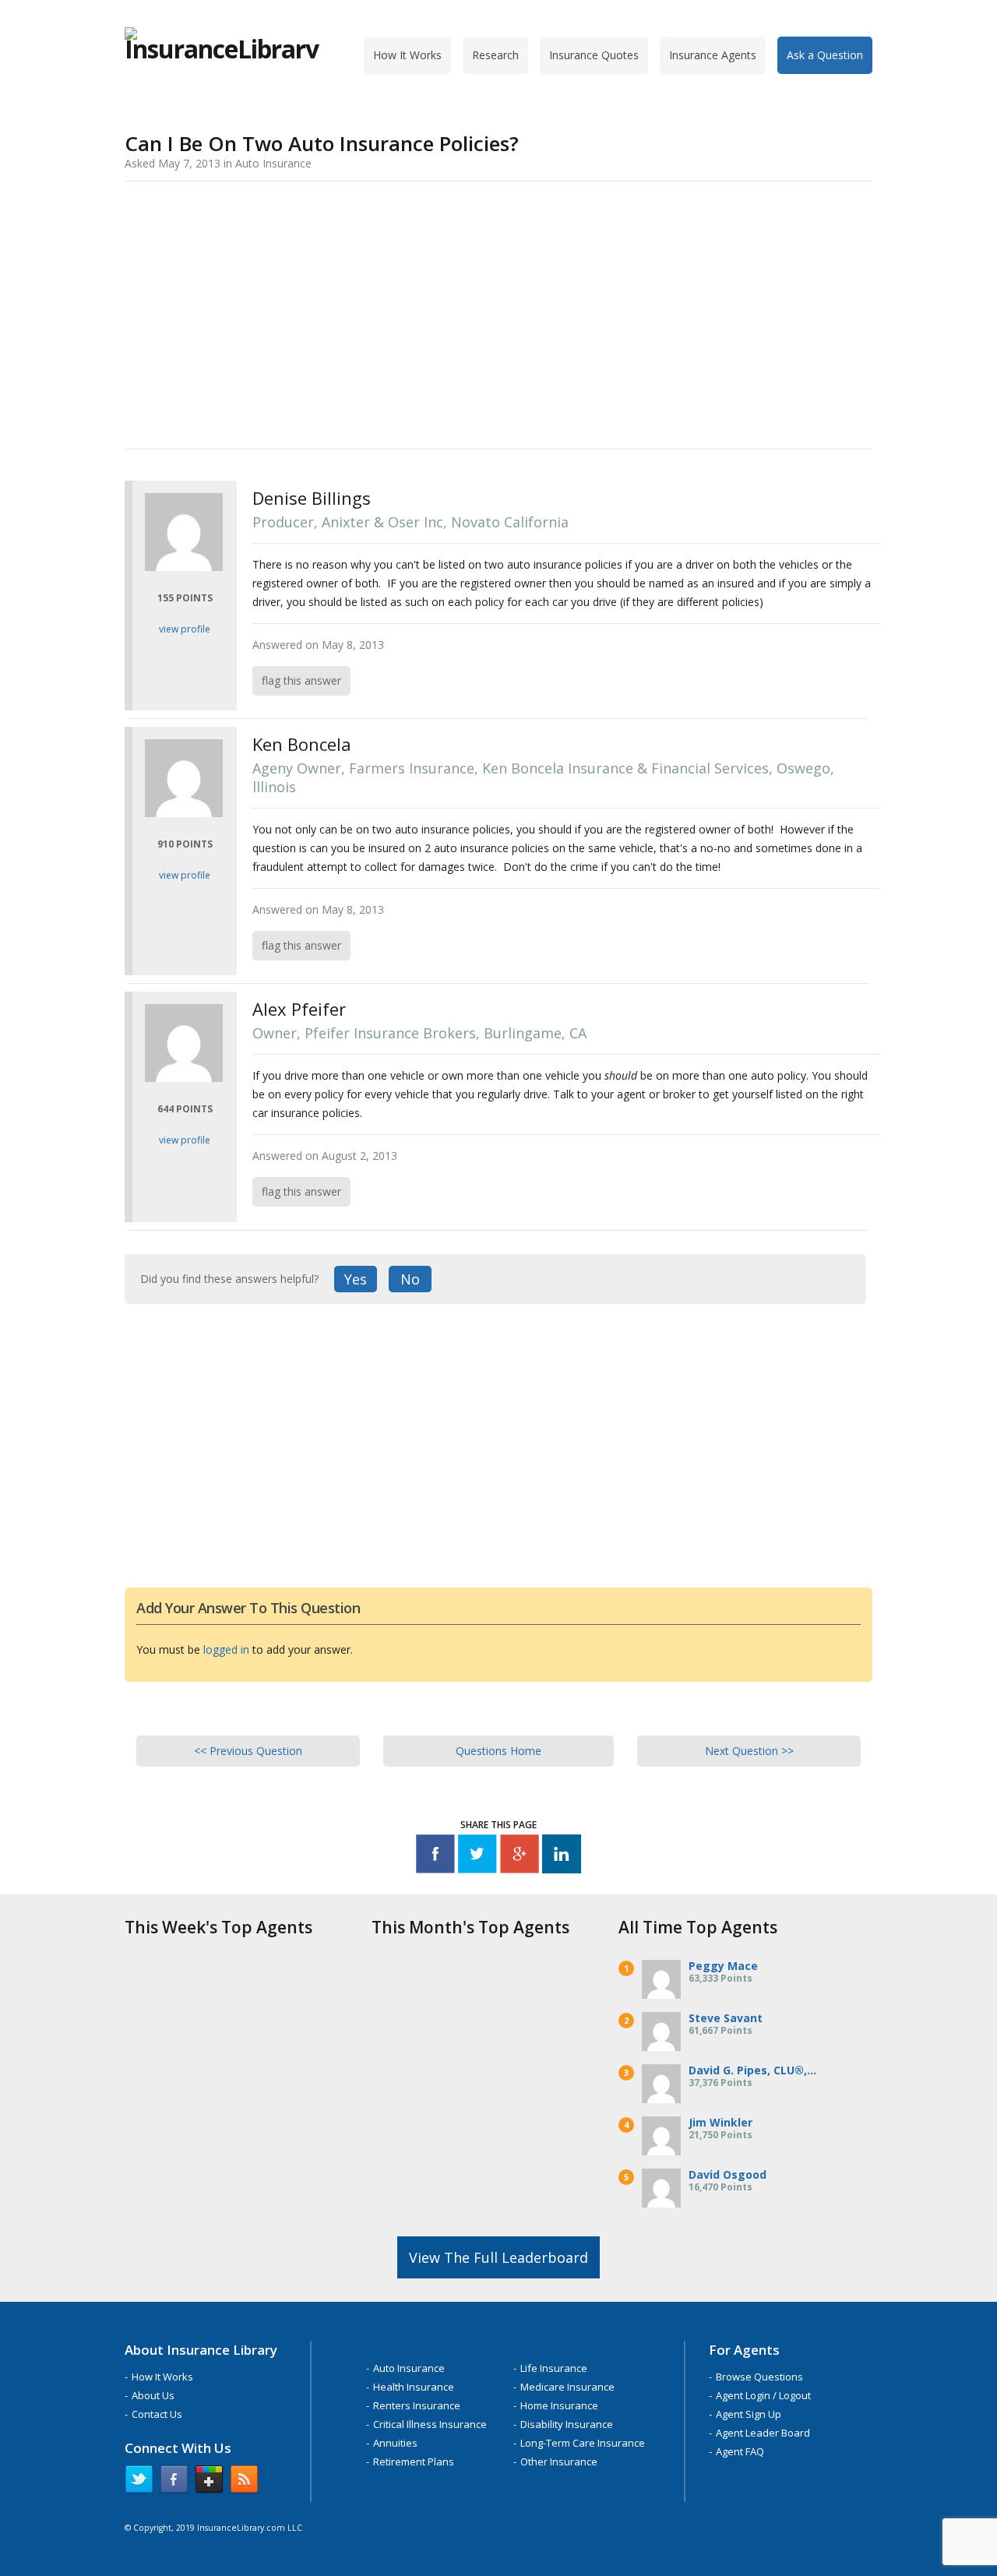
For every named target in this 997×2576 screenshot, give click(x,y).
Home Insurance (559, 2405)
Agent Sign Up (749, 2414)
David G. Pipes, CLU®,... (752, 2070)
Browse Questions (759, 2377)
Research (495, 55)
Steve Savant (726, 2018)
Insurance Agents (713, 55)
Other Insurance (559, 2461)
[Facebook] (435, 1857)
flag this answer (301, 680)
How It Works (407, 55)
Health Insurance (414, 2387)
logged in (226, 1649)
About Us (153, 2395)
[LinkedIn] (562, 1857)
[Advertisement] (498, 312)
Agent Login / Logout (763, 2395)
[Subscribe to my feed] (244, 2483)
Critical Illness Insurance (430, 2424)
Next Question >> (749, 1751)
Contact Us (157, 2414)
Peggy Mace (723, 1966)
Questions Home (498, 1751)
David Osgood (727, 2174)
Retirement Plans (414, 2461)
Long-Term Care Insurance (583, 2443)
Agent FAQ (740, 2451)
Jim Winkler (720, 2122)
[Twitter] (477, 1857)
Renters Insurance (417, 2405)
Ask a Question (825, 55)
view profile (185, 629)
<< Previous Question (248, 1751)
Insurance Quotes (594, 55)
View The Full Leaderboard (498, 2257)
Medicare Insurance (567, 2387)
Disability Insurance (567, 2424)
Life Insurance (554, 2368)
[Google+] (520, 1857)
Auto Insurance (409, 2368)
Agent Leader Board (763, 2433)
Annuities (395, 2443)
